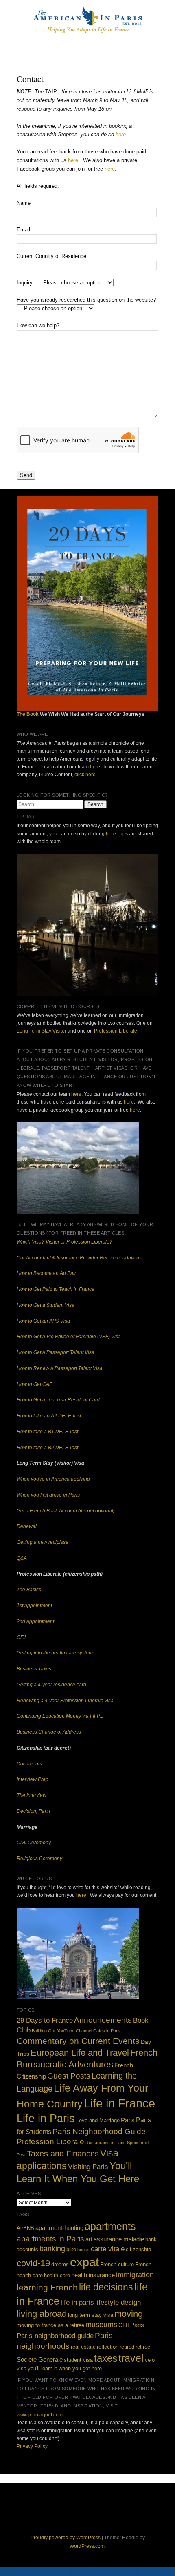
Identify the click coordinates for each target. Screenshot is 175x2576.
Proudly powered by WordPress (66, 2538)
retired (127, 2347)
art (89, 2239)
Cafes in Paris (107, 2031)
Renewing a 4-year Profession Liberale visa (65, 1701)
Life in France (119, 2103)
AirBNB (25, 2228)
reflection (108, 2347)
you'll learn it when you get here (65, 2368)
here (121, 134)
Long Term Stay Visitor (42, 1031)
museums (101, 2325)
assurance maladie (119, 2239)
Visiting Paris (88, 2167)
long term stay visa (91, 2315)
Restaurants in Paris (106, 2143)
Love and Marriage (98, 2121)
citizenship (138, 2249)
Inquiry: (26, 283)
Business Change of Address (49, 1732)
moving (129, 2314)
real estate (83, 2347)
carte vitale (108, 2249)
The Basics (29, 1590)
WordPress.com (87, 2546)
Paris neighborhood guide (55, 2336)
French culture (117, 2264)
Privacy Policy (32, 2446)
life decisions (106, 2287)
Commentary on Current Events (78, 2041)
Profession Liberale (116, 1031)
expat (84, 2262)
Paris (128, 2120)
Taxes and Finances (63, 2154)
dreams (60, 2264)
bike (71, 2249)
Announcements (103, 2020)
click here (85, 775)
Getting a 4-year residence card (51, 1685)
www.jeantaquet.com (40, 2415)
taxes (106, 2358)
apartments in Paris (50, 2238)
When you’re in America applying (53, 1479)
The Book (28, 714)
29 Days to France (45, 2020)
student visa (78, 2360)
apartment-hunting (59, 2228)
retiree (143, 2347)
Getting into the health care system (55, 1653)
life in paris (77, 2302)
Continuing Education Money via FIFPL (60, 1716)
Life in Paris (46, 2118)
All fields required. (38, 186)
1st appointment (34, 1606)
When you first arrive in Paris (48, 1495)
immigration (135, 2275)
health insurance (93, 2275)
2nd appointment (35, 1621)
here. (112, 834)
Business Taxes (34, 1669)
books (83, 2250)
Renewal (27, 1526)
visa (22, 2368)
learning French (47, 2287)
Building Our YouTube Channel (62, 2031)
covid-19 (33, 2263)
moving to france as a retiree (50, 2325)
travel (131, 2358)
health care (57, 2275)
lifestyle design (118, 2302)
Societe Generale (40, 2359)
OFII (21, 1637)
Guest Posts (69, 2076)
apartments (110, 2226)
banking (52, 2249)
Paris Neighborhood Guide (99, 2131)
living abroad (42, 2314)
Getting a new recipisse (43, 1542)
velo (150, 2360)
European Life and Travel (80, 2053)
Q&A (22, 1558)
